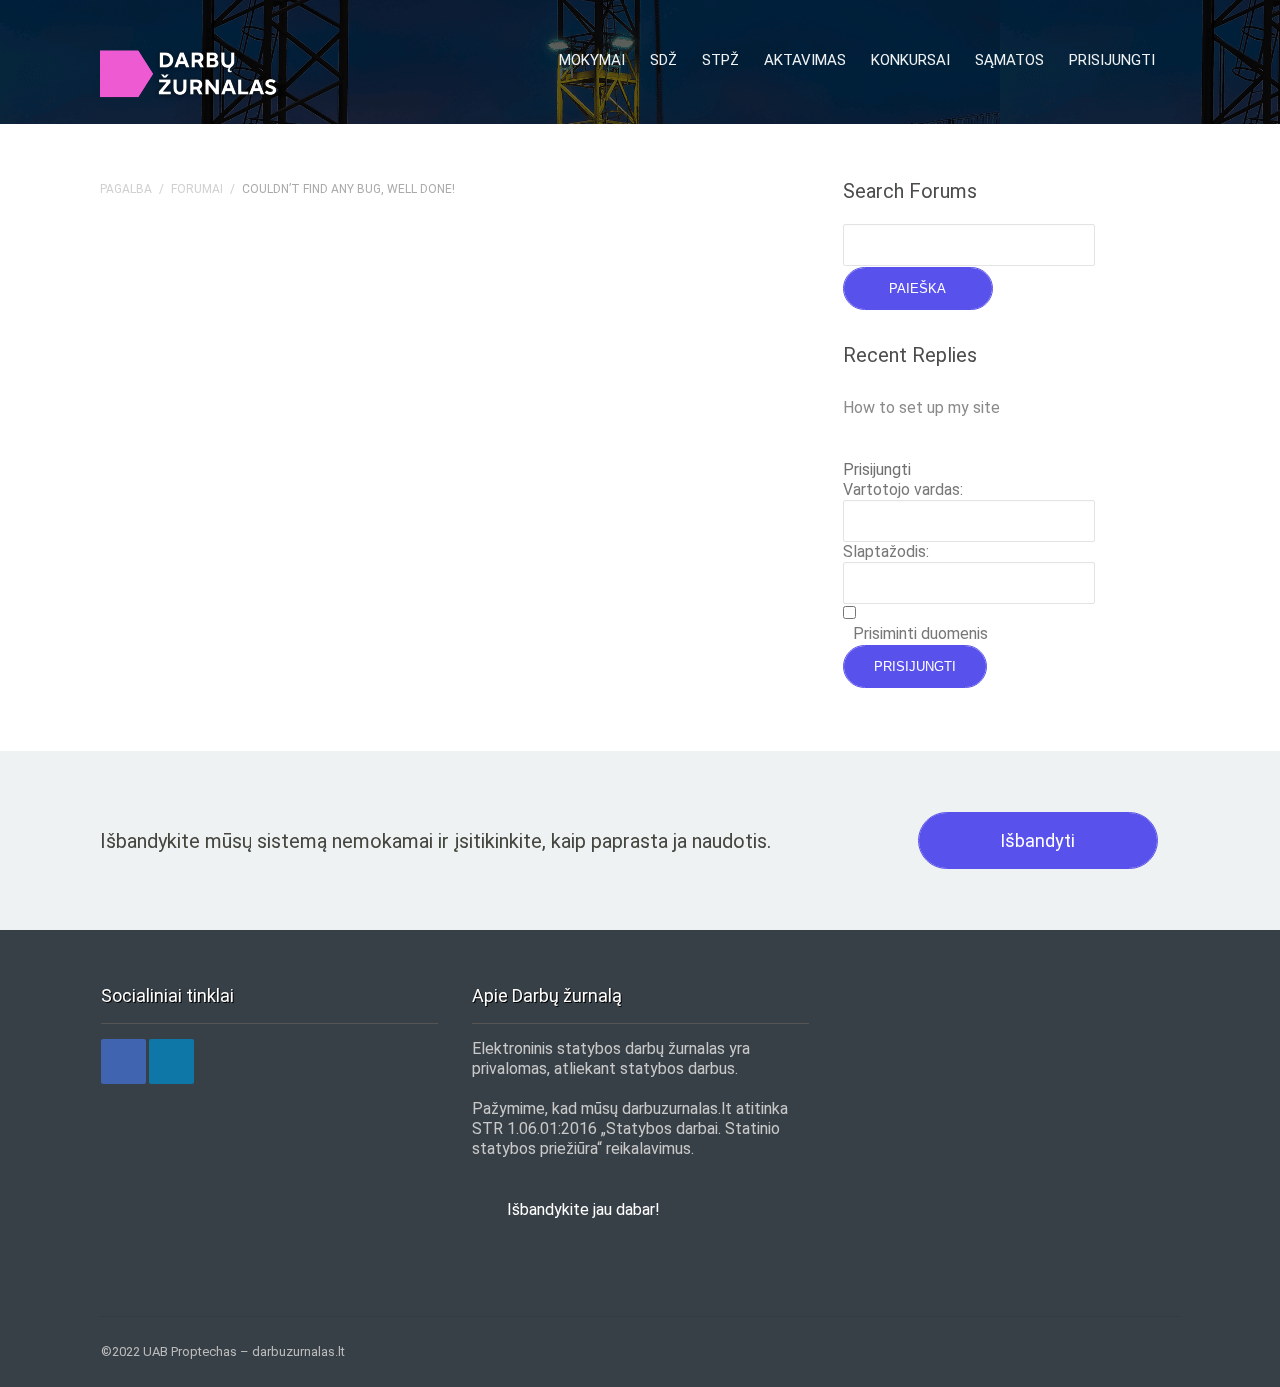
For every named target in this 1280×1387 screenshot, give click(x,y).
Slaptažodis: (886, 551)
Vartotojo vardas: (903, 489)
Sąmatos (1009, 60)
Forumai (197, 189)
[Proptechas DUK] (194, 74)
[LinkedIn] (171, 1061)
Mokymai (592, 60)
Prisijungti (1112, 60)
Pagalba (126, 189)
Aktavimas (805, 60)
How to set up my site (921, 407)
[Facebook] (123, 1061)
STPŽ (720, 60)
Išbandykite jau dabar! (583, 1209)
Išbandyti (1037, 840)
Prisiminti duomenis (920, 633)
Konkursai (910, 60)
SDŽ (663, 60)
